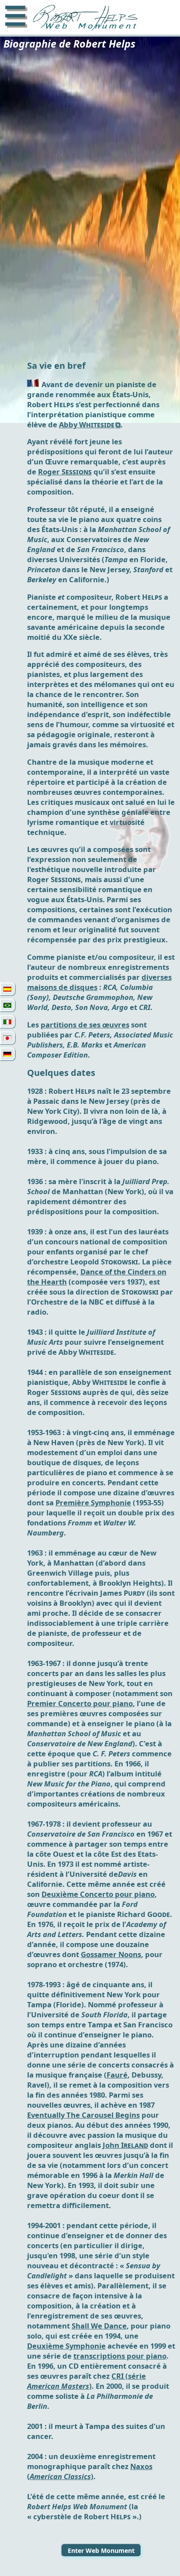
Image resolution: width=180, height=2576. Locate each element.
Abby (87, 424)
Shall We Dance (99, 2326)
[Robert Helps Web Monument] (83, 19)
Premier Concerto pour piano (80, 1703)
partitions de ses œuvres (85, 1025)
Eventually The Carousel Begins (83, 2115)
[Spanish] (7, 989)
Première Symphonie (93, 1503)
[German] (7, 1054)
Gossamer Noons (111, 1954)
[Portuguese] (7, 1005)
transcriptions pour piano (120, 2356)
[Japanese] (7, 1038)
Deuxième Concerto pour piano (98, 1894)
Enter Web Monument (101, 2550)
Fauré (117, 2075)
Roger (65, 472)
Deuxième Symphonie (66, 2346)
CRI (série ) (87, 2381)
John (125, 2145)
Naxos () (90, 2471)
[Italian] (7, 1022)
